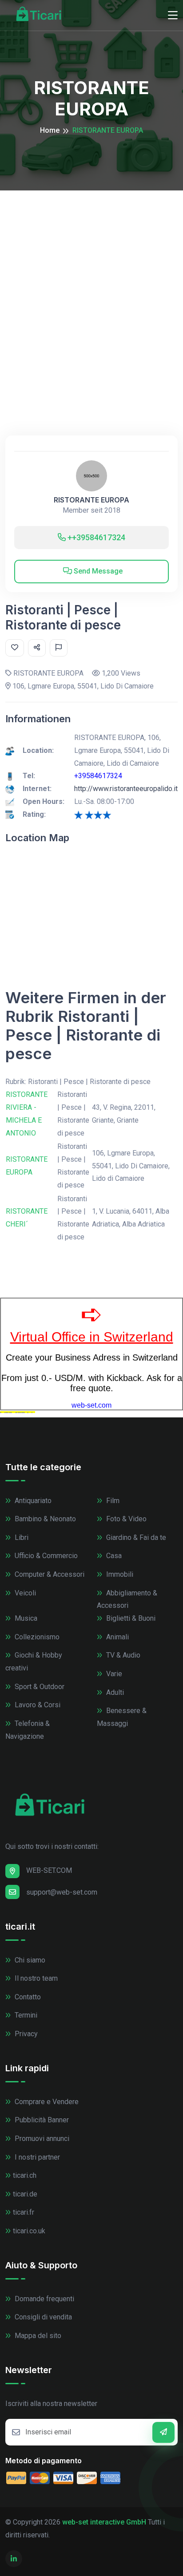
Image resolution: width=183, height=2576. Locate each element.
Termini (25, 2015)
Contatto (27, 1997)
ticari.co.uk (29, 2231)
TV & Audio (122, 1655)
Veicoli (24, 1593)
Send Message (97, 571)
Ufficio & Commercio (45, 1556)
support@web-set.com (62, 1892)
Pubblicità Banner (41, 2120)
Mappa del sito (37, 2336)
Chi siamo (29, 1960)
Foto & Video (125, 1519)
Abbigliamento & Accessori (127, 1599)
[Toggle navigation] (173, 16)
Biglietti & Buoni (130, 1618)
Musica (25, 1618)
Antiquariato (32, 1501)
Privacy (25, 2034)
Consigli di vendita (42, 2317)
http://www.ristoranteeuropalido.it (126, 789)
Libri (21, 1537)
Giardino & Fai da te (135, 1537)
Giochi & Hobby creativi (34, 1662)
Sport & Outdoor (39, 1687)
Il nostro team (35, 1978)
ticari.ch (25, 2175)
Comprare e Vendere (46, 2102)
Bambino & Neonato (44, 1519)
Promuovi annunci (41, 2139)
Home (50, 130)
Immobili (119, 1574)
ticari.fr (24, 2212)
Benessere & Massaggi (122, 1717)
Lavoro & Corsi (37, 1705)
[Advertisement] (91, 286)
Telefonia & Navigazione (28, 1730)
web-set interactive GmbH (104, 2522)
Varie (113, 1674)
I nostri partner (36, 2157)
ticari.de (25, 2194)
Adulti (114, 1692)
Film (112, 1501)
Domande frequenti (44, 2299)
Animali (117, 1637)
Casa (113, 1556)
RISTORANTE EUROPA (91, 500)
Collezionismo (36, 1637)
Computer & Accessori (49, 1574)
